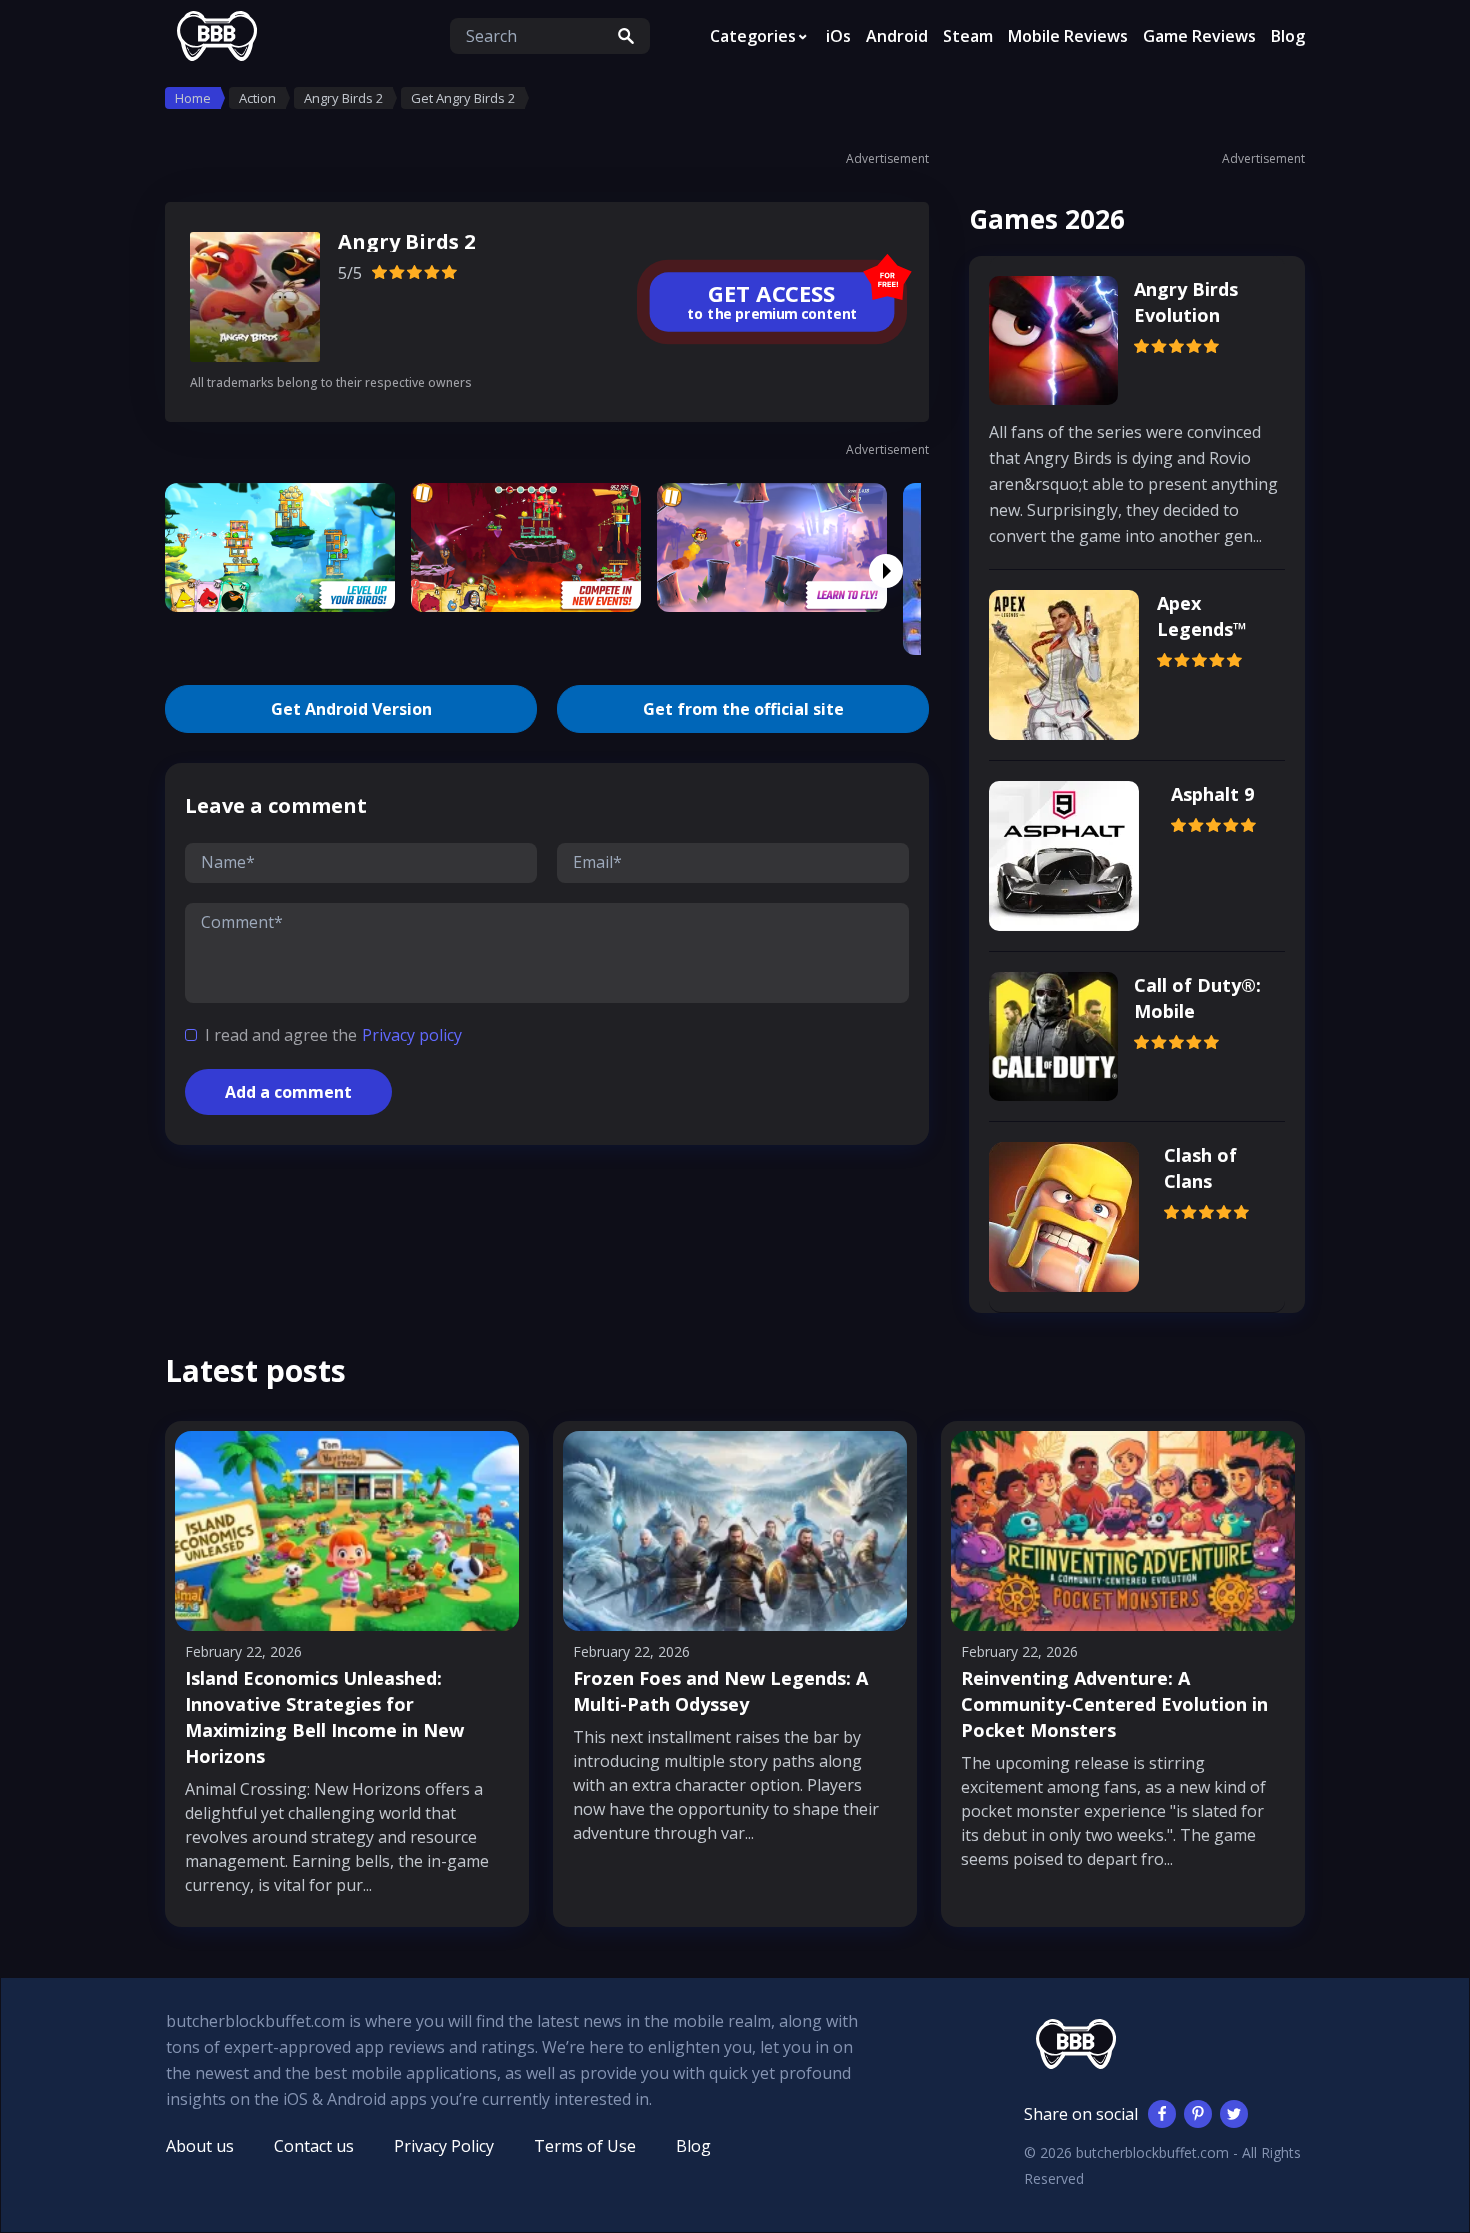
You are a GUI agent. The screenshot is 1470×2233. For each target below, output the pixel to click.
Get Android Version (351, 709)
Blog (1288, 36)
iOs (838, 36)
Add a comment (288, 1092)
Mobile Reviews (1068, 36)
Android (897, 36)
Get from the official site (743, 709)
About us (200, 2146)
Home (193, 98)
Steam (968, 36)
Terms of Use (585, 2146)
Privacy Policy (444, 2146)
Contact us (314, 2146)
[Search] (626, 36)
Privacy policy (412, 1035)
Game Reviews (1199, 36)
